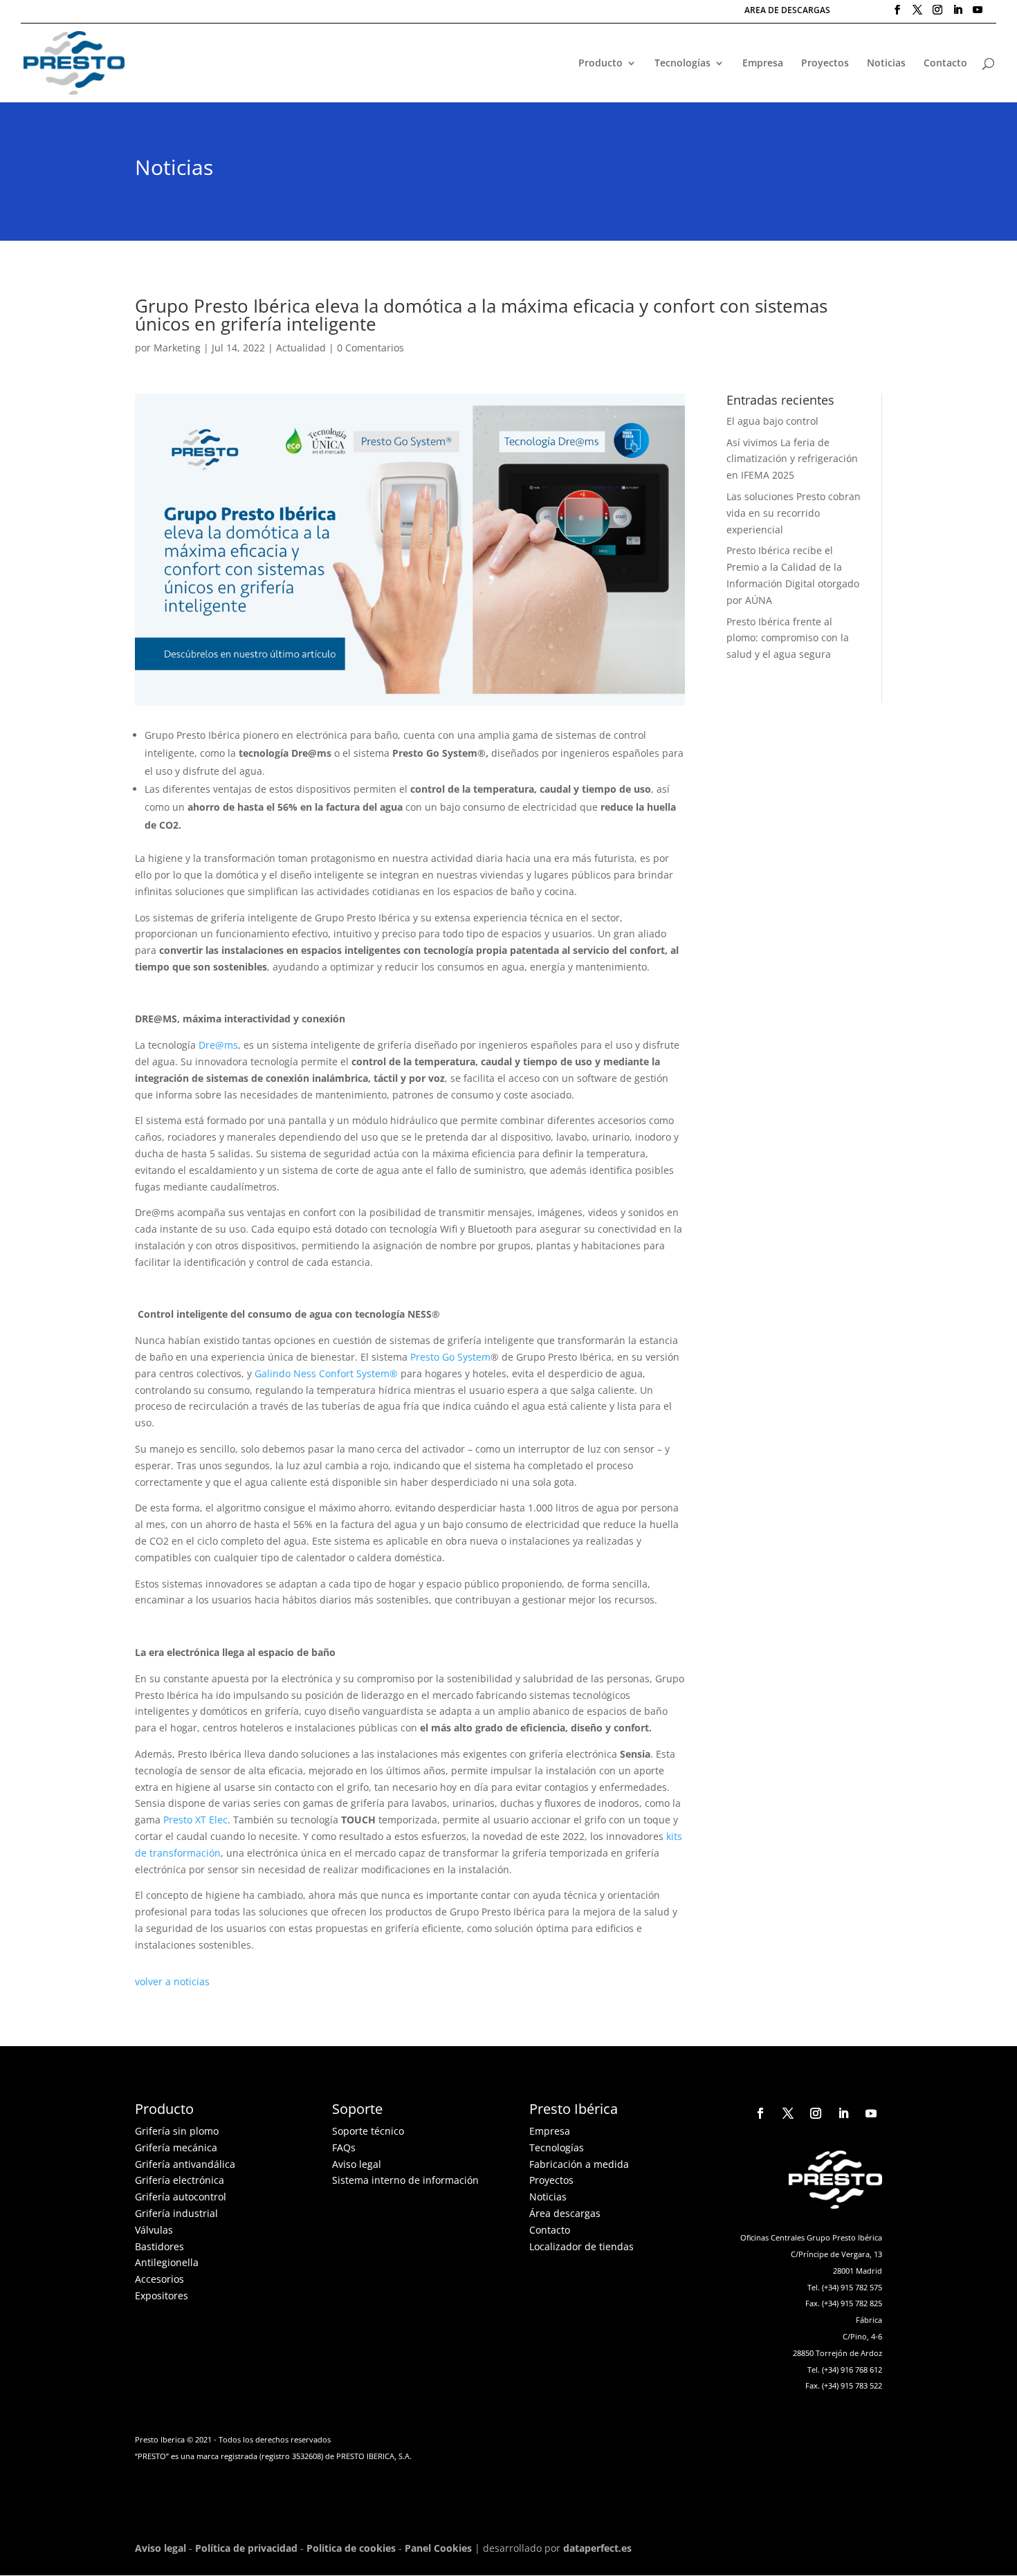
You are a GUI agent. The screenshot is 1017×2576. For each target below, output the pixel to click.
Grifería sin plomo (177, 2131)
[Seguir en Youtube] (871, 2113)
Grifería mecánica (176, 2147)
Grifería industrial (176, 2213)
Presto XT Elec (195, 1820)
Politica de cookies (351, 2548)
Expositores (162, 2296)
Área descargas (565, 2213)
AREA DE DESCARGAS (787, 11)
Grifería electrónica (180, 2180)
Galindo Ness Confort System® (326, 1373)
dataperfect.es (597, 2548)
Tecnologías (682, 64)
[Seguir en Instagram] (816, 2113)
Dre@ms (218, 1045)
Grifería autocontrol (181, 2197)
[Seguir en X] (788, 2113)
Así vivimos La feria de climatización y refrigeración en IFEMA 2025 (792, 459)
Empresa (763, 64)
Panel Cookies (438, 2548)
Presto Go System (450, 1357)
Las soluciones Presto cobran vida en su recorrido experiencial (794, 513)
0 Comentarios (370, 348)
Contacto (945, 64)
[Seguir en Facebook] (760, 2113)
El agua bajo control (772, 421)
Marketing (177, 348)
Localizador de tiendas (581, 2246)
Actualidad (301, 348)
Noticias (886, 64)
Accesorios (159, 2279)
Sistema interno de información (405, 2180)
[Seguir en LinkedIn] (843, 2113)
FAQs (344, 2147)
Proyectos (825, 64)
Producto (601, 64)
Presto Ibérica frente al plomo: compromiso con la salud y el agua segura (788, 638)
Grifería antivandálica (185, 2164)
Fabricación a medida (579, 2164)
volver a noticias (172, 1981)
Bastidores (159, 2246)
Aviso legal (357, 2164)
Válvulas (154, 2230)
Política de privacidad (246, 2548)
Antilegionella (167, 2262)
